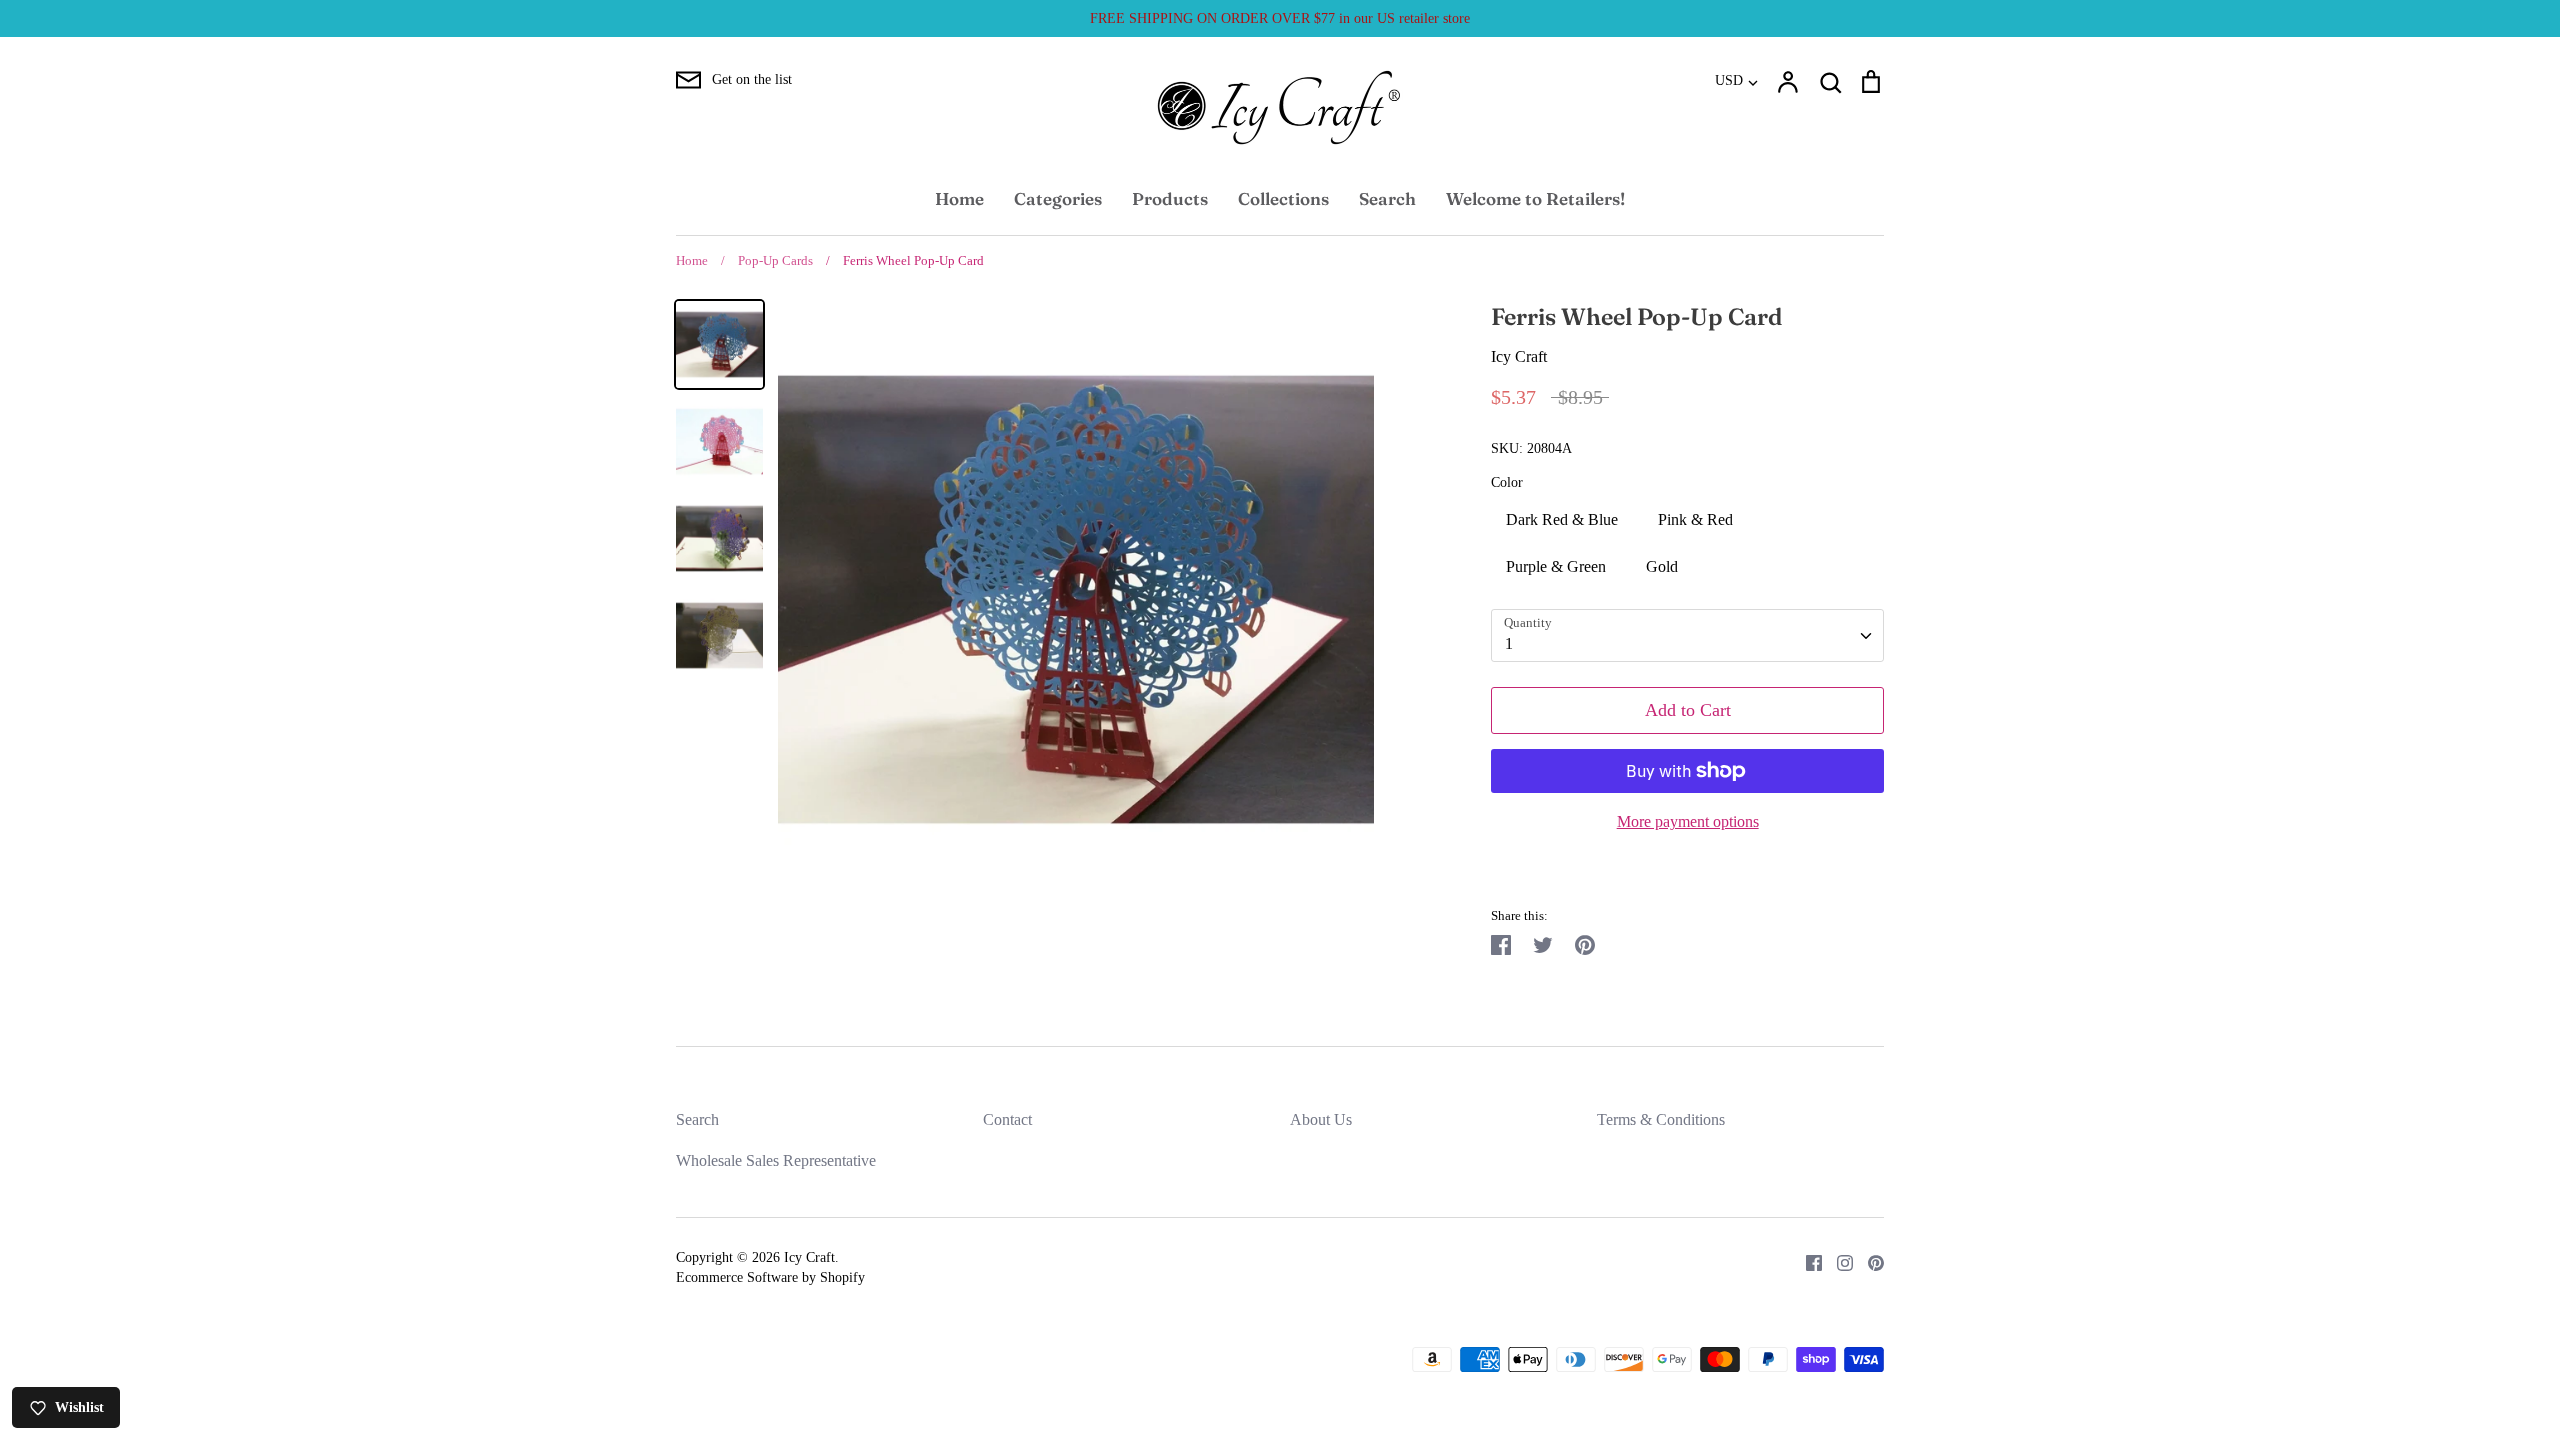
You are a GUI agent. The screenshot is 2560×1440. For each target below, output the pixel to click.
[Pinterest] (1868, 1260)
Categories (1058, 198)
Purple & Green (1556, 566)
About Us (1321, 1119)
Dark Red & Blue (1562, 519)
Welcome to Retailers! (1535, 198)
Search (1387, 198)
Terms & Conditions (1661, 1119)
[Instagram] (1837, 1260)
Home (959, 198)
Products (1170, 198)
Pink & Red (1695, 519)
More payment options (1688, 821)
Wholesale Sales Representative (776, 1160)
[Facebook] (1806, 1260)
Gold (1662, 566)
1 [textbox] (1509, 643)
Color (1507, 482)
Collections (1283, 198)
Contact (1007, 1119)
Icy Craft (1519, 356)
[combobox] (1687, 635)
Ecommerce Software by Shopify (770, 1277)
